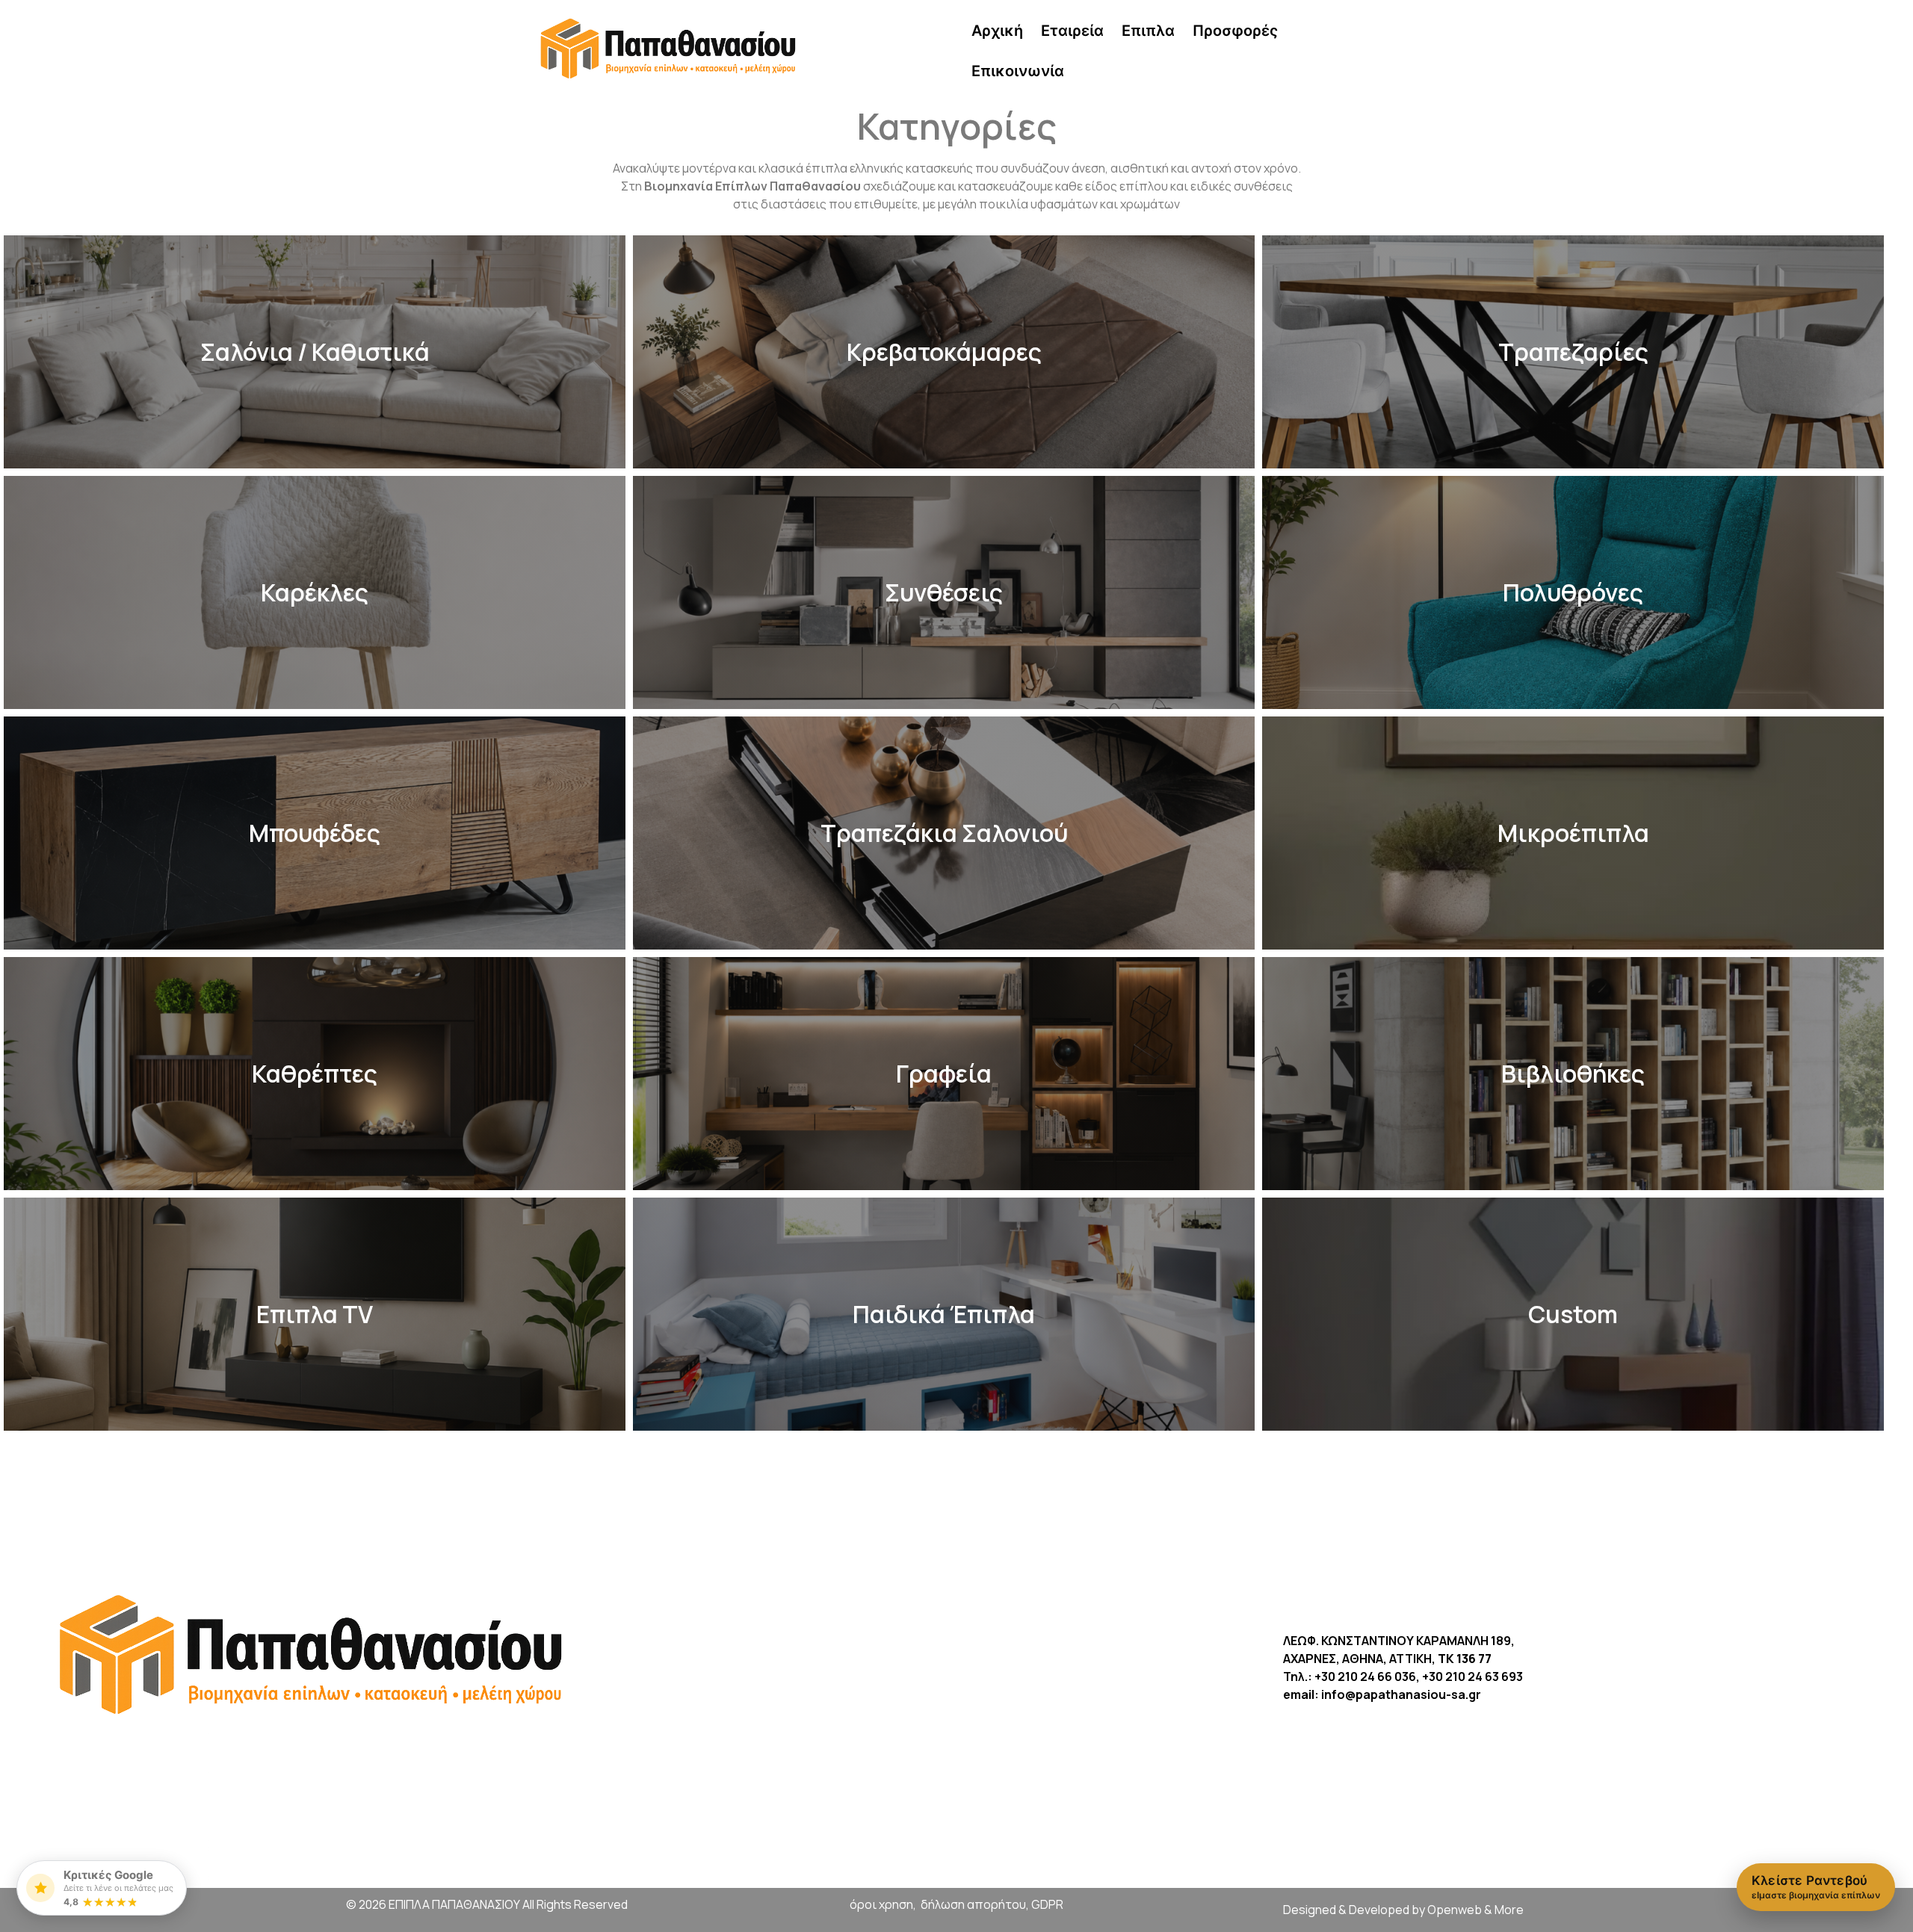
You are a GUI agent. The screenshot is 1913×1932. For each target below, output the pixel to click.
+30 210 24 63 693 (1472, 1676)
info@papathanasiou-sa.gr (1401, 1694)
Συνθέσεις (944, 592)
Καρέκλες (315, 592)
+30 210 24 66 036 (1365, 1676)
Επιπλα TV (315, 1314)
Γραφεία (944, 1074)
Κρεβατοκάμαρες (944, 352)
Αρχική (997, 31)
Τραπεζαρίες (1573, 352)
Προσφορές (1235, 31)
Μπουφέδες (315, 833)
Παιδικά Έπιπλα (944, 1314)
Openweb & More (1475, 1910)
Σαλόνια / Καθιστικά (315, 352)
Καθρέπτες (315, 1074)
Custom (1573, 1314)
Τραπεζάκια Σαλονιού (944, 833)
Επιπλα (1148, 31)
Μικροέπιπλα (1573, 833)
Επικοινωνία (1018, 71)
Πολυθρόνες (1573, 592)
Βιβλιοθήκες (1573, 1074)
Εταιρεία (1072, 31)
